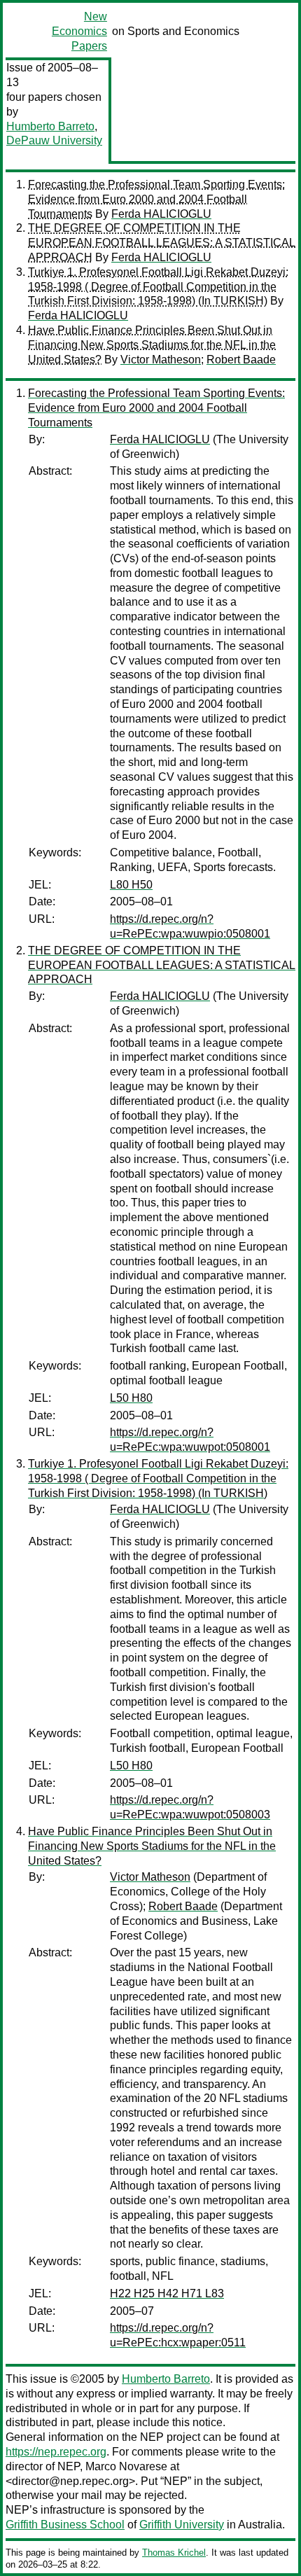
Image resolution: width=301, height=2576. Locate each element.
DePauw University (54, 140)
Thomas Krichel (174, 2553)
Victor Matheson (161, 360)
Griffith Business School (65, 2525)
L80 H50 (131, 885)
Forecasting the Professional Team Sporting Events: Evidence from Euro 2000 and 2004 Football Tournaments (156, 199)
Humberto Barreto (50, 126)
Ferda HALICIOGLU (161, 214)
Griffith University (182, 2525)
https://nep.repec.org (56, 2452)
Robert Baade (241, 360)
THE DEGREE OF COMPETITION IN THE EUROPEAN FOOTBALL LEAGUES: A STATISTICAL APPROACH (162, 243)
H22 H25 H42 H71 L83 (167, 2293)
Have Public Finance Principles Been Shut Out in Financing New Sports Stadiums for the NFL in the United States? (152, 345)
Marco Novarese (126, 2466)
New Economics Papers (79, 31)
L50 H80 (131, 1398)
